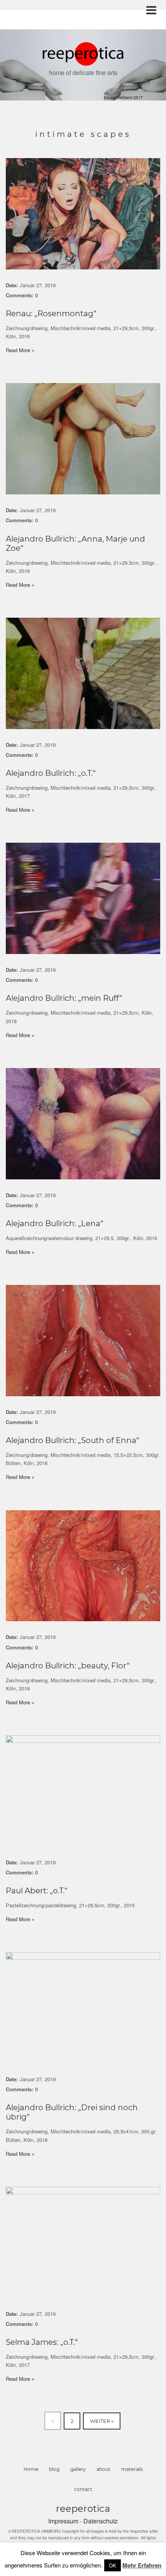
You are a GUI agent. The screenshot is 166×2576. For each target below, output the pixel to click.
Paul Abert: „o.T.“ (37, 1891)
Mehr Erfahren (142, 2565)
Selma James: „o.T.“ (42, 2342)
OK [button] (113, 2565)
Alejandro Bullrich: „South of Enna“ (73, 1440)
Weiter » (102, 2421)
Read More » (20, 350)
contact (83, 2489)
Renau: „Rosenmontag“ (51, 313)
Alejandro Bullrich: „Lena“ (55, 1223)
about (103, 2469)
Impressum (64, 2521)
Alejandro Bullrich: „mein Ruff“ (64, 998)
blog (54, 2469)
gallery (78, 2469)
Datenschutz (101, 2521)
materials (132, 2469)
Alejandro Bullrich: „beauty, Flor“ (68, 1666)
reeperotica (83, 2509)
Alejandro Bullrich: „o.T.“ (51, 773)
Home (31, 2469)
